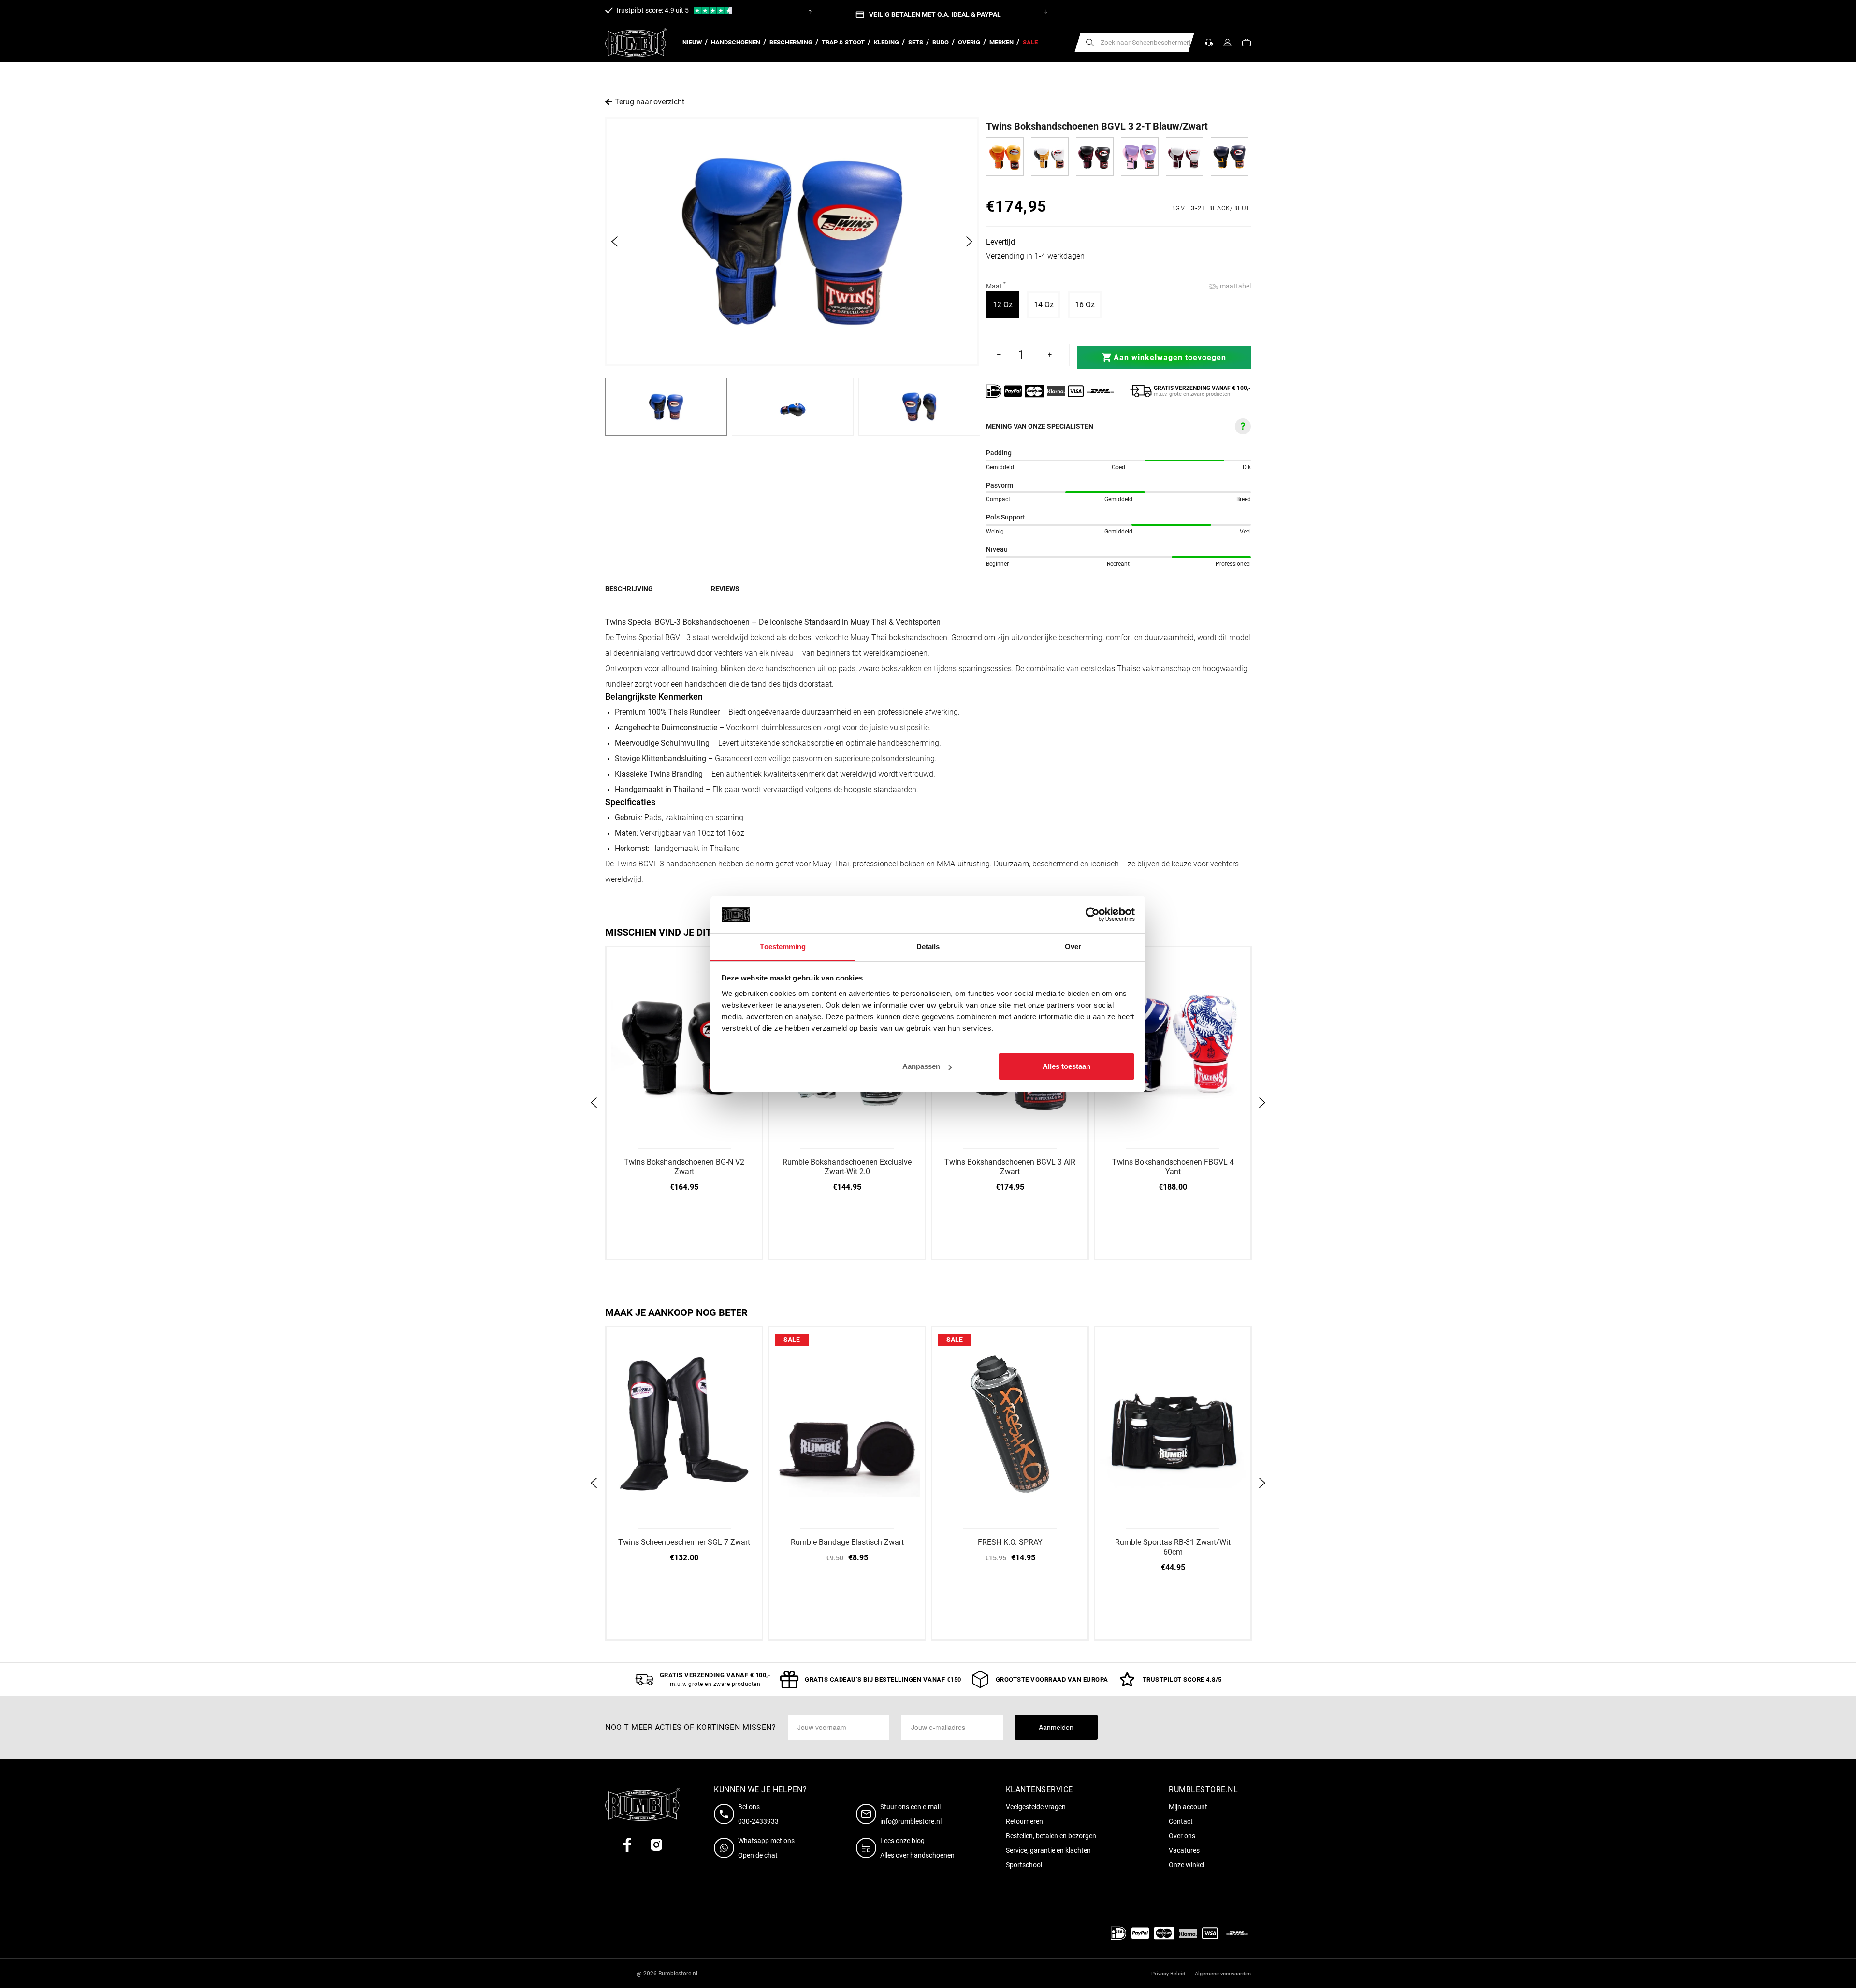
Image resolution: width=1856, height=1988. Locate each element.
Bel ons (749, 1807)
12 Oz (1006, 304)
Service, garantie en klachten (1048, 1850)
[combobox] (1134, 43)
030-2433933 (758, 1821)
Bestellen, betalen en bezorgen (1051, 1836)
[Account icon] (1227, 43)
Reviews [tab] (725, 589)
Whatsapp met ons (766, 1841)
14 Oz (1047, 304)
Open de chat (758, 1855)
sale (792, 1340)
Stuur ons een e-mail (910, 1807)
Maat (996, 286)
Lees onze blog (902, 1841)
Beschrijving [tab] (629, 589)
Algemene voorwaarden (1223, 1974)
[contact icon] (726, 1814)
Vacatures (1184, 1850)
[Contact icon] (1209, 43)
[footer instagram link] (656, 1845)
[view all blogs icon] (868, 1848)
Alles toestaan (1066, 1066)
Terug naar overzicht (650, 102)
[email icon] (868, 1814)
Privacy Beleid (1168, 1974)
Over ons (1182, 1836)
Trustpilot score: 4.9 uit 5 (652, 10)
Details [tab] (928, 946)
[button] (1247, 43)
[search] (1090, 43)
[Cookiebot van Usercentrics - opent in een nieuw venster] (1093, 915)
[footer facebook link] (627, 1845)
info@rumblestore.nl (911, 1821)
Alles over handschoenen (917, 1855)
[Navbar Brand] (636, 43)
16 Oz (1088, 304)
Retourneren (1024, 1821)
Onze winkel (1187, 1865)
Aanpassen (921, 1066)
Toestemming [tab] (783, 946)
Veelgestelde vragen (1036, 1807)
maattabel (1235, 286)
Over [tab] (1073, 946)
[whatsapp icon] (726, 1848)
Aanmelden (1056, 1727)
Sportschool (1024, 1865)
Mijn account (1188, 1807)
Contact (1181, 1821)
